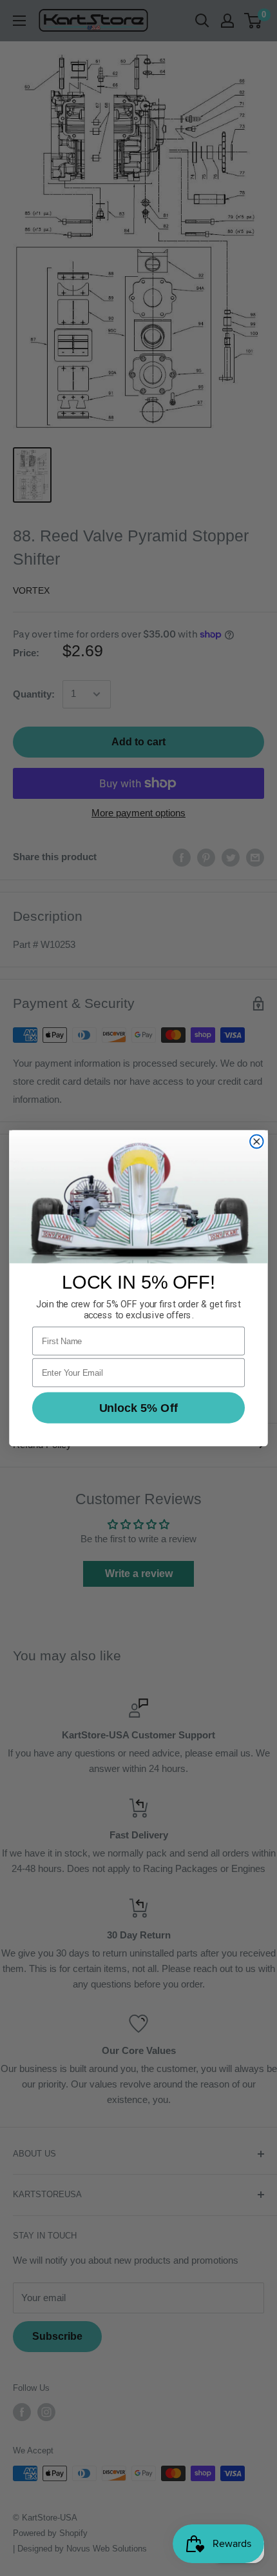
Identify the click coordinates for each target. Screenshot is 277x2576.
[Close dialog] (257, 1141)
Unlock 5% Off (138, 1407)
